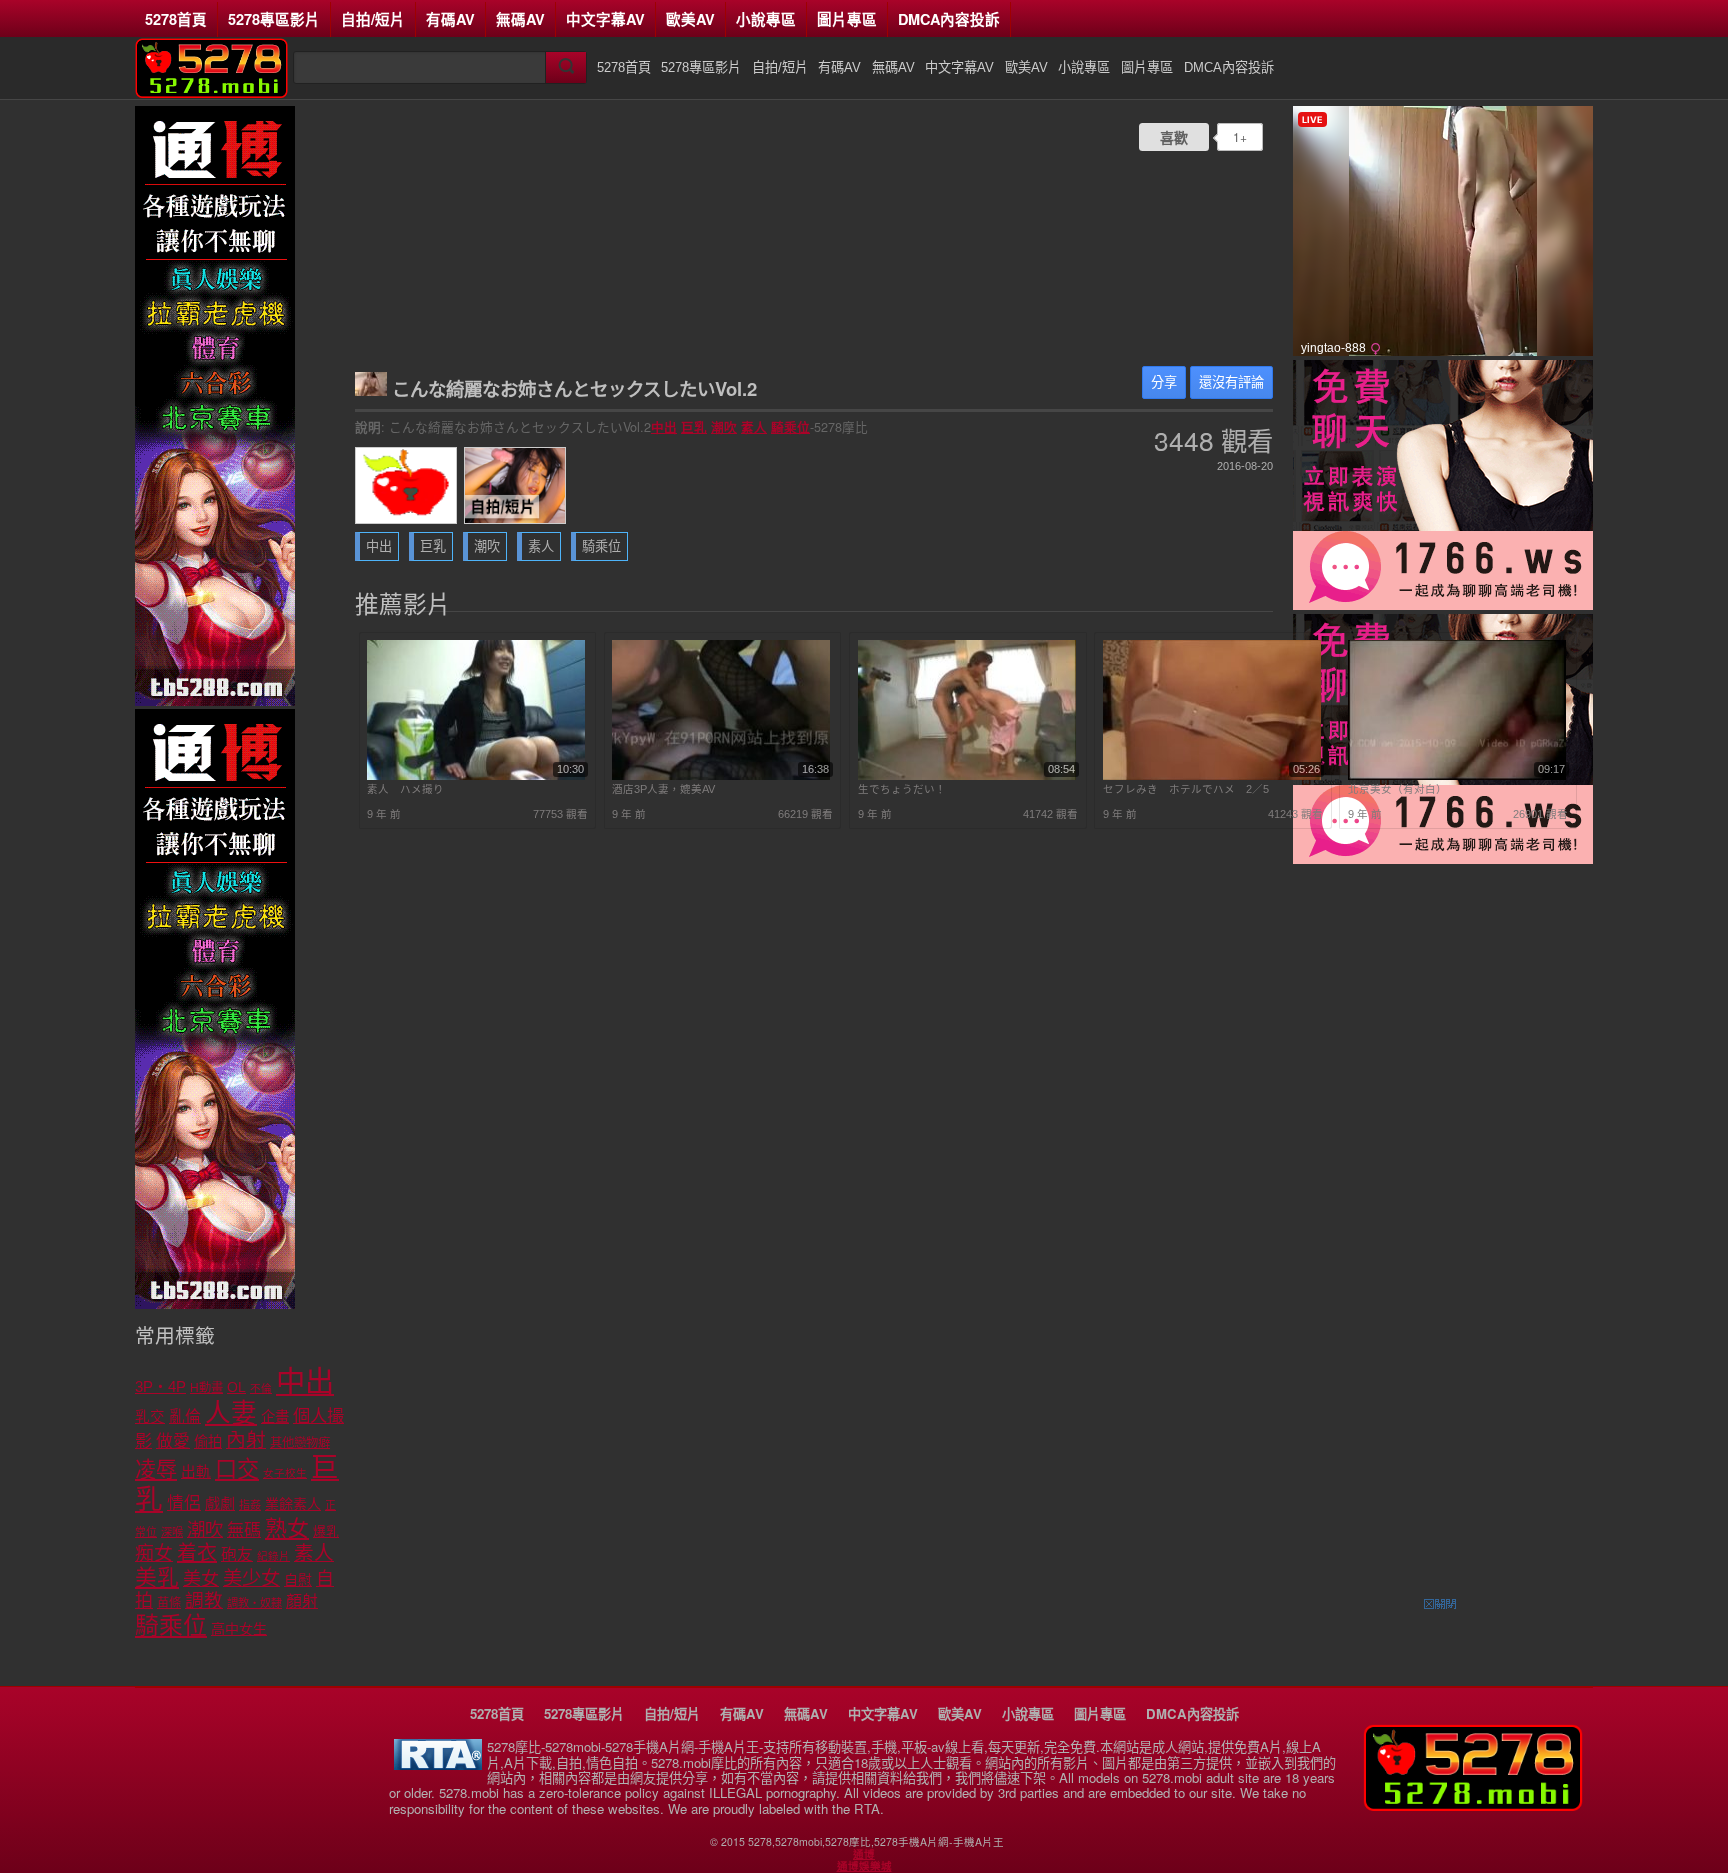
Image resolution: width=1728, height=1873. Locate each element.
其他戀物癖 (300, 1443)
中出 (664, 427)
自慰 (298, 1580)
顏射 (302, 1601)
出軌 (196, 1472)
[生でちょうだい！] (967, 776)
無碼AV (520, 19)
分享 (1164, 382)
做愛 (173, 1441)
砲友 (237, 1554)
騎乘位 (790, 427)
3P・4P (160, 1387)
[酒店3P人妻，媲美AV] (721, 776)
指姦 (250, 1505)
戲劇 (220, 1503)
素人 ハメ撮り (405, 789)
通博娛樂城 (864, 1866)
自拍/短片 (373, 19)
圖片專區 (847, 19)
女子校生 (285, 1473)
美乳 (157, 1577)
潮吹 (724, 427)
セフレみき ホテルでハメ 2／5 (1186, 789)
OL (236, 1387)
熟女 (287, 1528)
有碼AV (450, 19)
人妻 (231, 1413)
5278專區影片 (274, 19)
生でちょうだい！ (902, 789)
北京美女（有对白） (1397, 789)
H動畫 (206, 1388)
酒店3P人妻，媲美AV (663, 789)
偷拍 (208, 1442)
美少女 (251, 1578)
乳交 (150, 1417)
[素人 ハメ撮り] (476, 776)
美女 (201, 1579)
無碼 (244, 1530)
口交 (237, 1469)
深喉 (172, 1532)
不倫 (261, 1388)
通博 (864, 1854)
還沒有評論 (1231, 382)
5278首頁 (176, 19)
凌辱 (156, 1469)
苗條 (169, 1603)
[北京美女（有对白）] (1457, 776)
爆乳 (326, 1531)
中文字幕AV (605, 19)
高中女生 (239, 1629)
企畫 (275, 1417)
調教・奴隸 (254, 1603)
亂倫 (185, 1416)
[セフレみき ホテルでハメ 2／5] (1212, 776)
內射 (246, 1440)
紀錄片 (273, 1556)
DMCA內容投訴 (949, 19)
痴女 (154, 1553)
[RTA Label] (438, 1764)
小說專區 (766, 19)
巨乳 (694, 427)
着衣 (197, 1553)
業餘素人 (293, 1504)
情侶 (184, 1503)
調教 (204, 1600)
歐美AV (690, 19)
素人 (754, 427)
